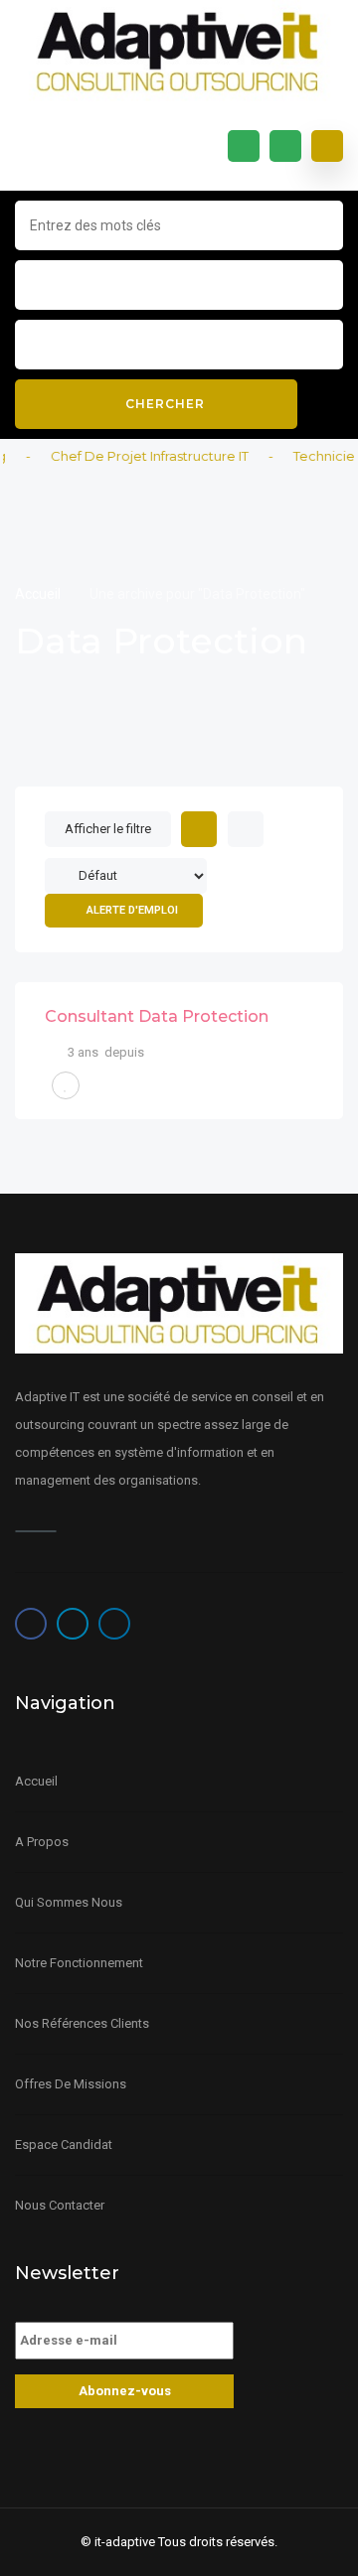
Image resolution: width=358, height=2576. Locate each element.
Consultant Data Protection (157, 1016)
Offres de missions (71, 2084)
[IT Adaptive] (179, 51)
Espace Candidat (64, 2145)
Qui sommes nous (69, 1902)
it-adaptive (125, 2542)
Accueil (39, 594)
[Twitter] (73, 1624)
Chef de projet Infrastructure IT (139, 456)
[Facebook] (31, 1624)
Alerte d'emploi (132, 910)
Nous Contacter (60, 2205)
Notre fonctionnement (79, 1963)
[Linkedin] (114, 1624)
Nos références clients (82, 2023)
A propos (42, 1842)
